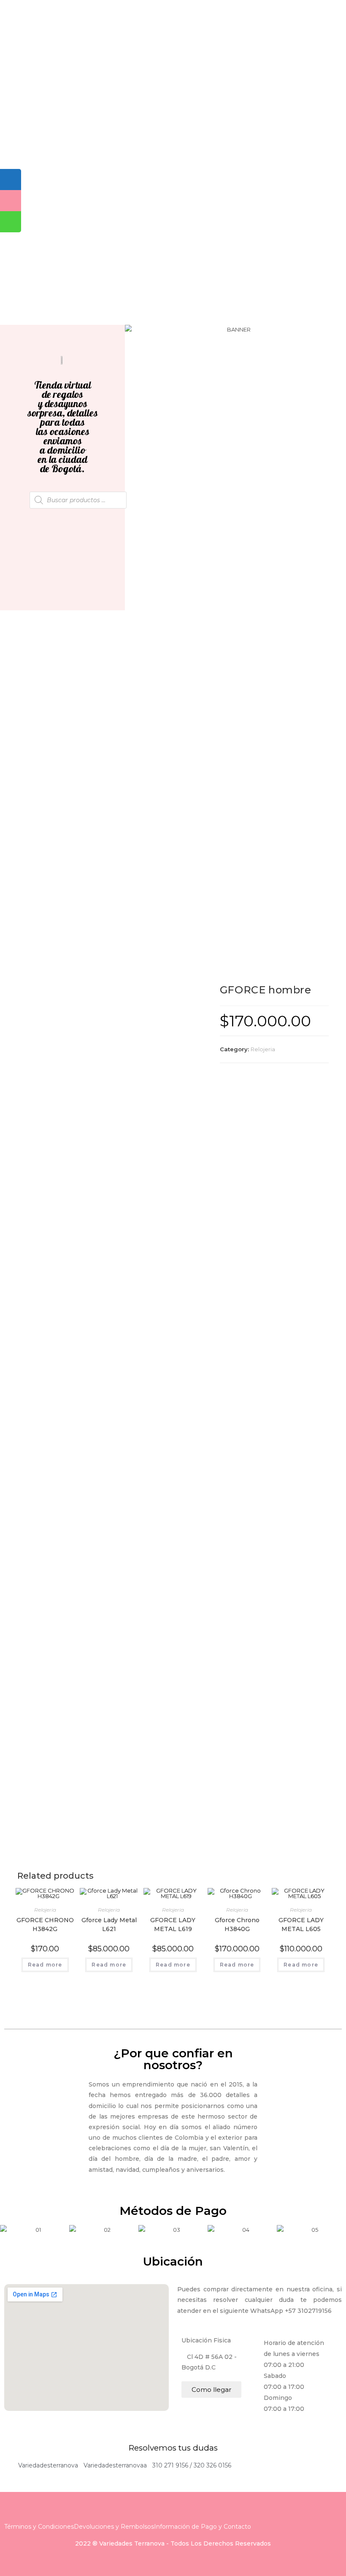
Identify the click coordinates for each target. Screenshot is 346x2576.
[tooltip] (11, 180)
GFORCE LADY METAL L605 (301, 1925)
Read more (45, 1965)
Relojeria (263, 1049)
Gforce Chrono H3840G (237, 1925)
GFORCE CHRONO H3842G (45, 1925)
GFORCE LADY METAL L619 (173, 1925)
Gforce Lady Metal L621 (109, 1925)
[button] (133, 330)
